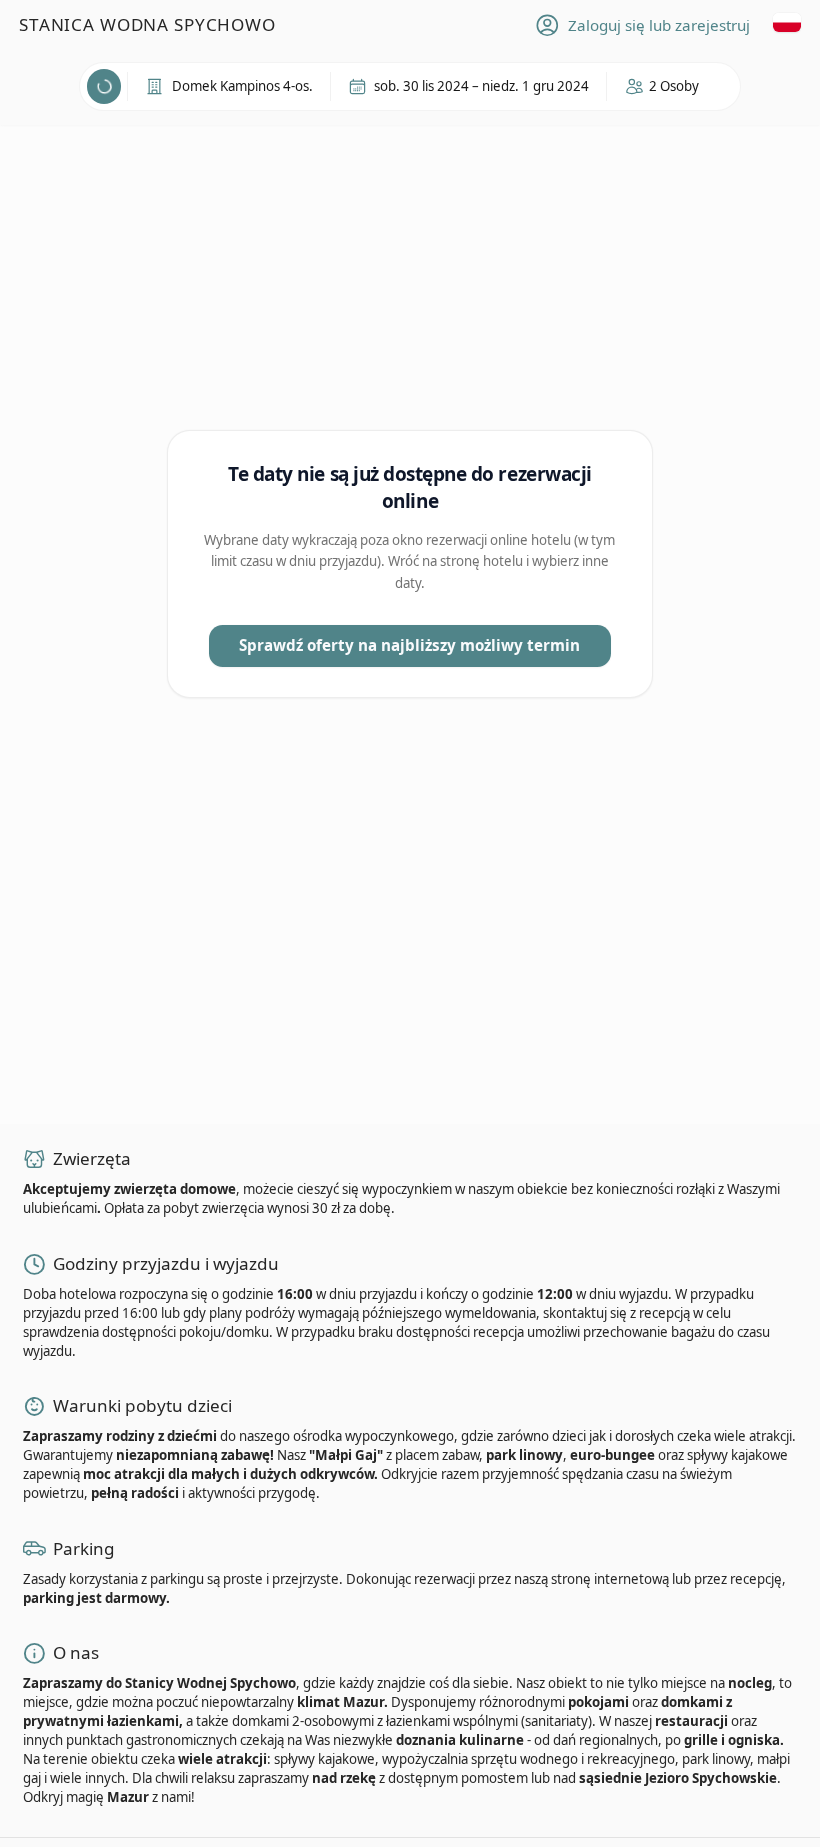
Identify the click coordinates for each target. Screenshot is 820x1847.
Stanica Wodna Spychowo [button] (147, 24)
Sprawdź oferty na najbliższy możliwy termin (409, 645)
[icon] (663, 86)
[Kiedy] (104, 86)
